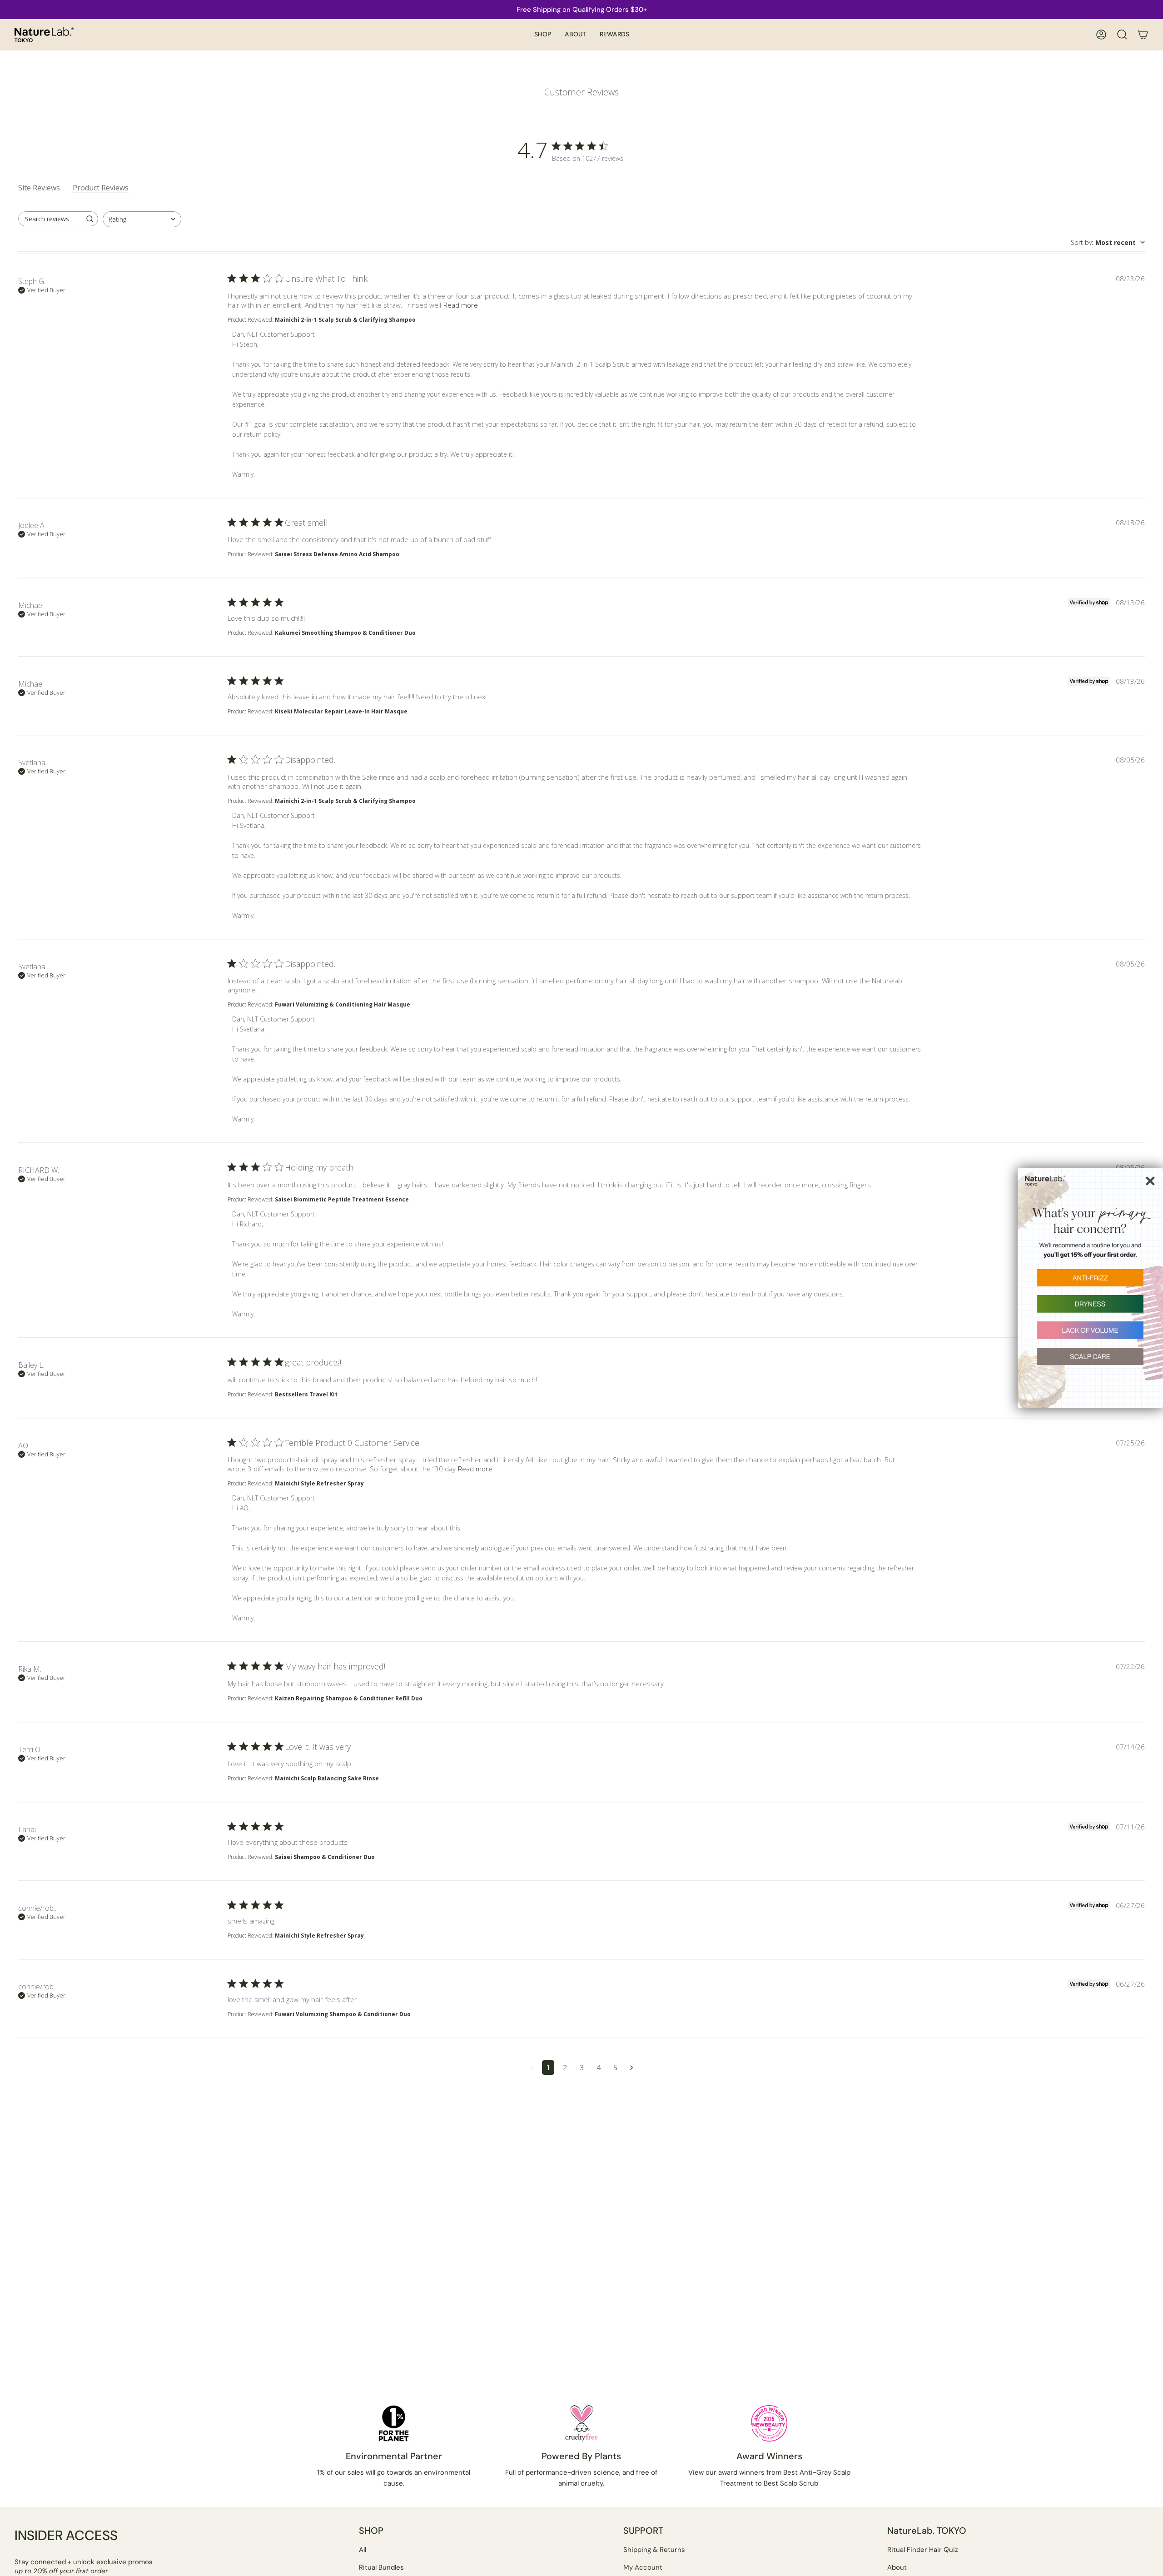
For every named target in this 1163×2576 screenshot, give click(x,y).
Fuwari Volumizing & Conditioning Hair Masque (343, 1004)
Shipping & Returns (654, 2550)
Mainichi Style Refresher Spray (319, 1483)
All (363, 2550)
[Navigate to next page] (632, 2068)
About (897, 2567)
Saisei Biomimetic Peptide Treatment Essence (342, 1199)
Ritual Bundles (381, 2567)
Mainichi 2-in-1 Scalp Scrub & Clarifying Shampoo (345, 320)
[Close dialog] (1150, 1181)
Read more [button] (461, 305)
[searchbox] (50, 219)
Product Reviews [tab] (101, 188)
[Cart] (1143, 35)
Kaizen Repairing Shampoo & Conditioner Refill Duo (349, 1698)
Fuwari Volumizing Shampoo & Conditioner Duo (343, 2014)
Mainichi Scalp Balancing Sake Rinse (327, 1778)
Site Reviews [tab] (39, 188)
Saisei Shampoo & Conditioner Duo (325, 1857)
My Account (643, 2567)
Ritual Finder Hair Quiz (923, 2550)
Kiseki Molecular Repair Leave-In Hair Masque (341, 711)
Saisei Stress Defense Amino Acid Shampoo (337, 554)
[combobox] (142, 219)
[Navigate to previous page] (532, 2068)
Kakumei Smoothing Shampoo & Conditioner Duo (345, 633)
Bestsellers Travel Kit (306, 1394)
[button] (543, 35)
